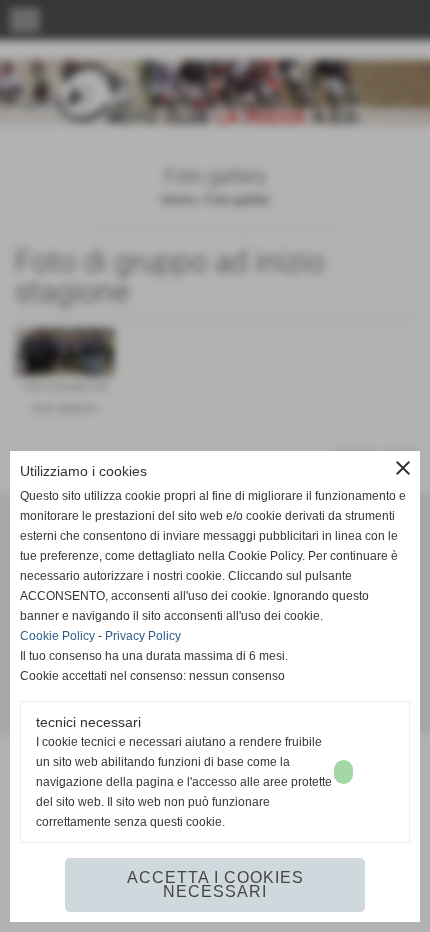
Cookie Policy (57, 636)
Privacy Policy (143, 636)
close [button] (403, 468)
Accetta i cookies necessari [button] (215, 884)
